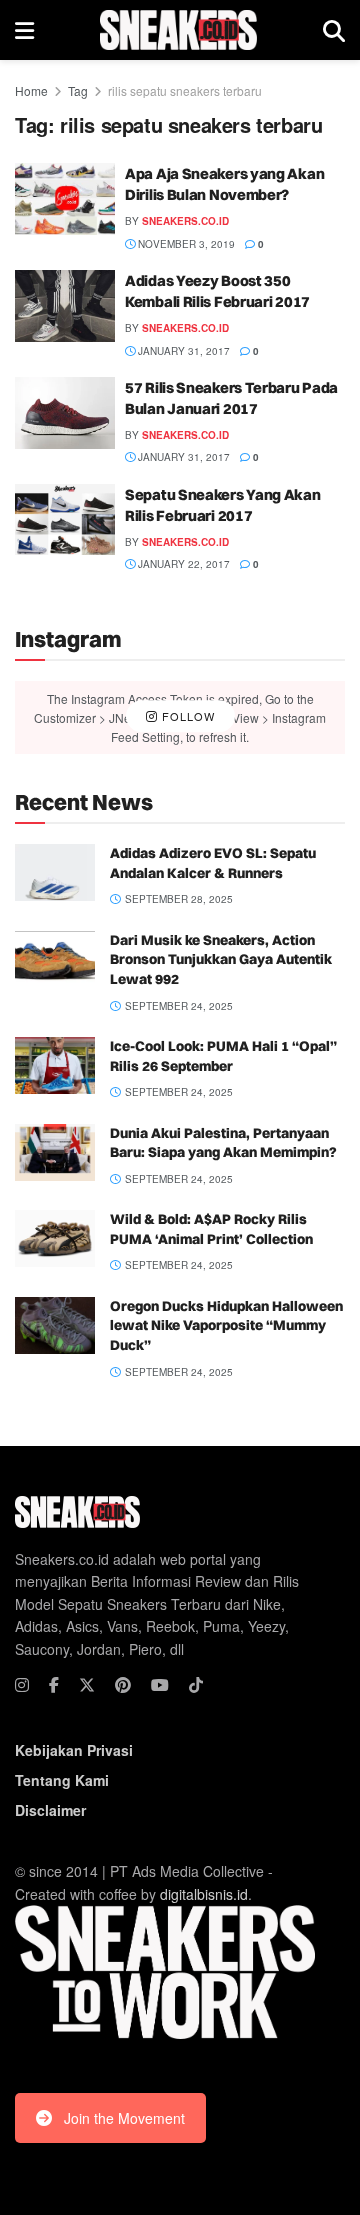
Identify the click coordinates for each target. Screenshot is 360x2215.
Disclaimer (50, 1810)
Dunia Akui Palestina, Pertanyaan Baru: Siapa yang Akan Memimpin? (223, 1143)
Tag (78, 90)
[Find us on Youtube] (160, 1685)
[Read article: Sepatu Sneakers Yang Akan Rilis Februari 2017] (65, 520)
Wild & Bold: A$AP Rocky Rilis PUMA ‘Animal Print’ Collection (211, 1229)
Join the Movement (124, 2118)
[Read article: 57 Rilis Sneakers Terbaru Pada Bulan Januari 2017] (65, 413)
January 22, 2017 (182, 564)
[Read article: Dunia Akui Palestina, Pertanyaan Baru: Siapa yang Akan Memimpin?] (55, 1152)
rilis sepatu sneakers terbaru (185, 90)
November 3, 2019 (185, 244)
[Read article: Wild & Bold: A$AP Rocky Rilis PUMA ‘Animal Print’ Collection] (55, 1238)
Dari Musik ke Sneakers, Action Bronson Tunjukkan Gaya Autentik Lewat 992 (221, 959)
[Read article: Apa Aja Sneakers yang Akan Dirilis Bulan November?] (65, 199)
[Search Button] (334, 30)
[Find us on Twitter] (87, 1685)
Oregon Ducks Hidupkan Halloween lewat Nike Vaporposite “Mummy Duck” (226, 1325)
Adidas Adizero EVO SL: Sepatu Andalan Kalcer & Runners (213, 863)
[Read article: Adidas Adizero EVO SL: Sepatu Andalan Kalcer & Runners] (55, 872)
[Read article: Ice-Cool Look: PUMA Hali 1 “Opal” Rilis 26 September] (55, 1065)
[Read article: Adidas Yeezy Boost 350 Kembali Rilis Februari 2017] (65, 306)
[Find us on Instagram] (22, 1685)
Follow (186, 717)
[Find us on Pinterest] (123, 1685)
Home (31, 90)
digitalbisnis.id (204, 1894)
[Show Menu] (24, 30)
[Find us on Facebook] (54, 1685)
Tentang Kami (62, 1780)
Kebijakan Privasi (74, 1750)
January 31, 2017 (182, 351)
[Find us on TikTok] (196, 1685)
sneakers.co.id (185, 221)
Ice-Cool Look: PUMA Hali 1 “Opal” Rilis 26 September (223, 1056)
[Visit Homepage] (178, 30)
